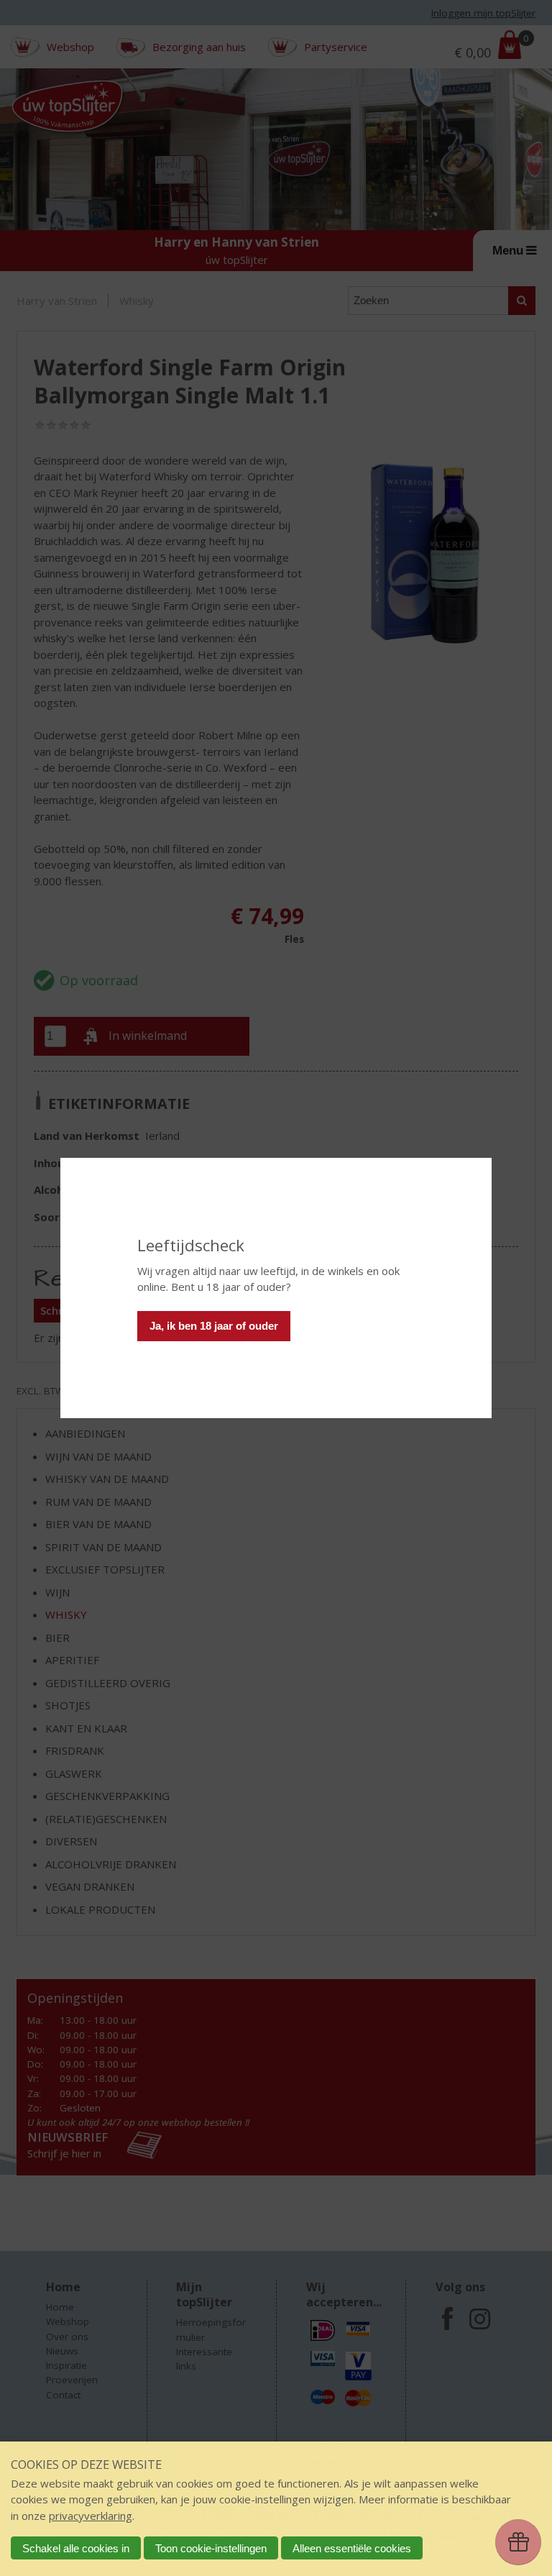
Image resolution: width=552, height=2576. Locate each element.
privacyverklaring (91, 2516)
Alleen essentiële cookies (352, 2548)
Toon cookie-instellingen (211, 2548)
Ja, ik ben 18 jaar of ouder (214, 1326)
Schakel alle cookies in (76, 2548)
